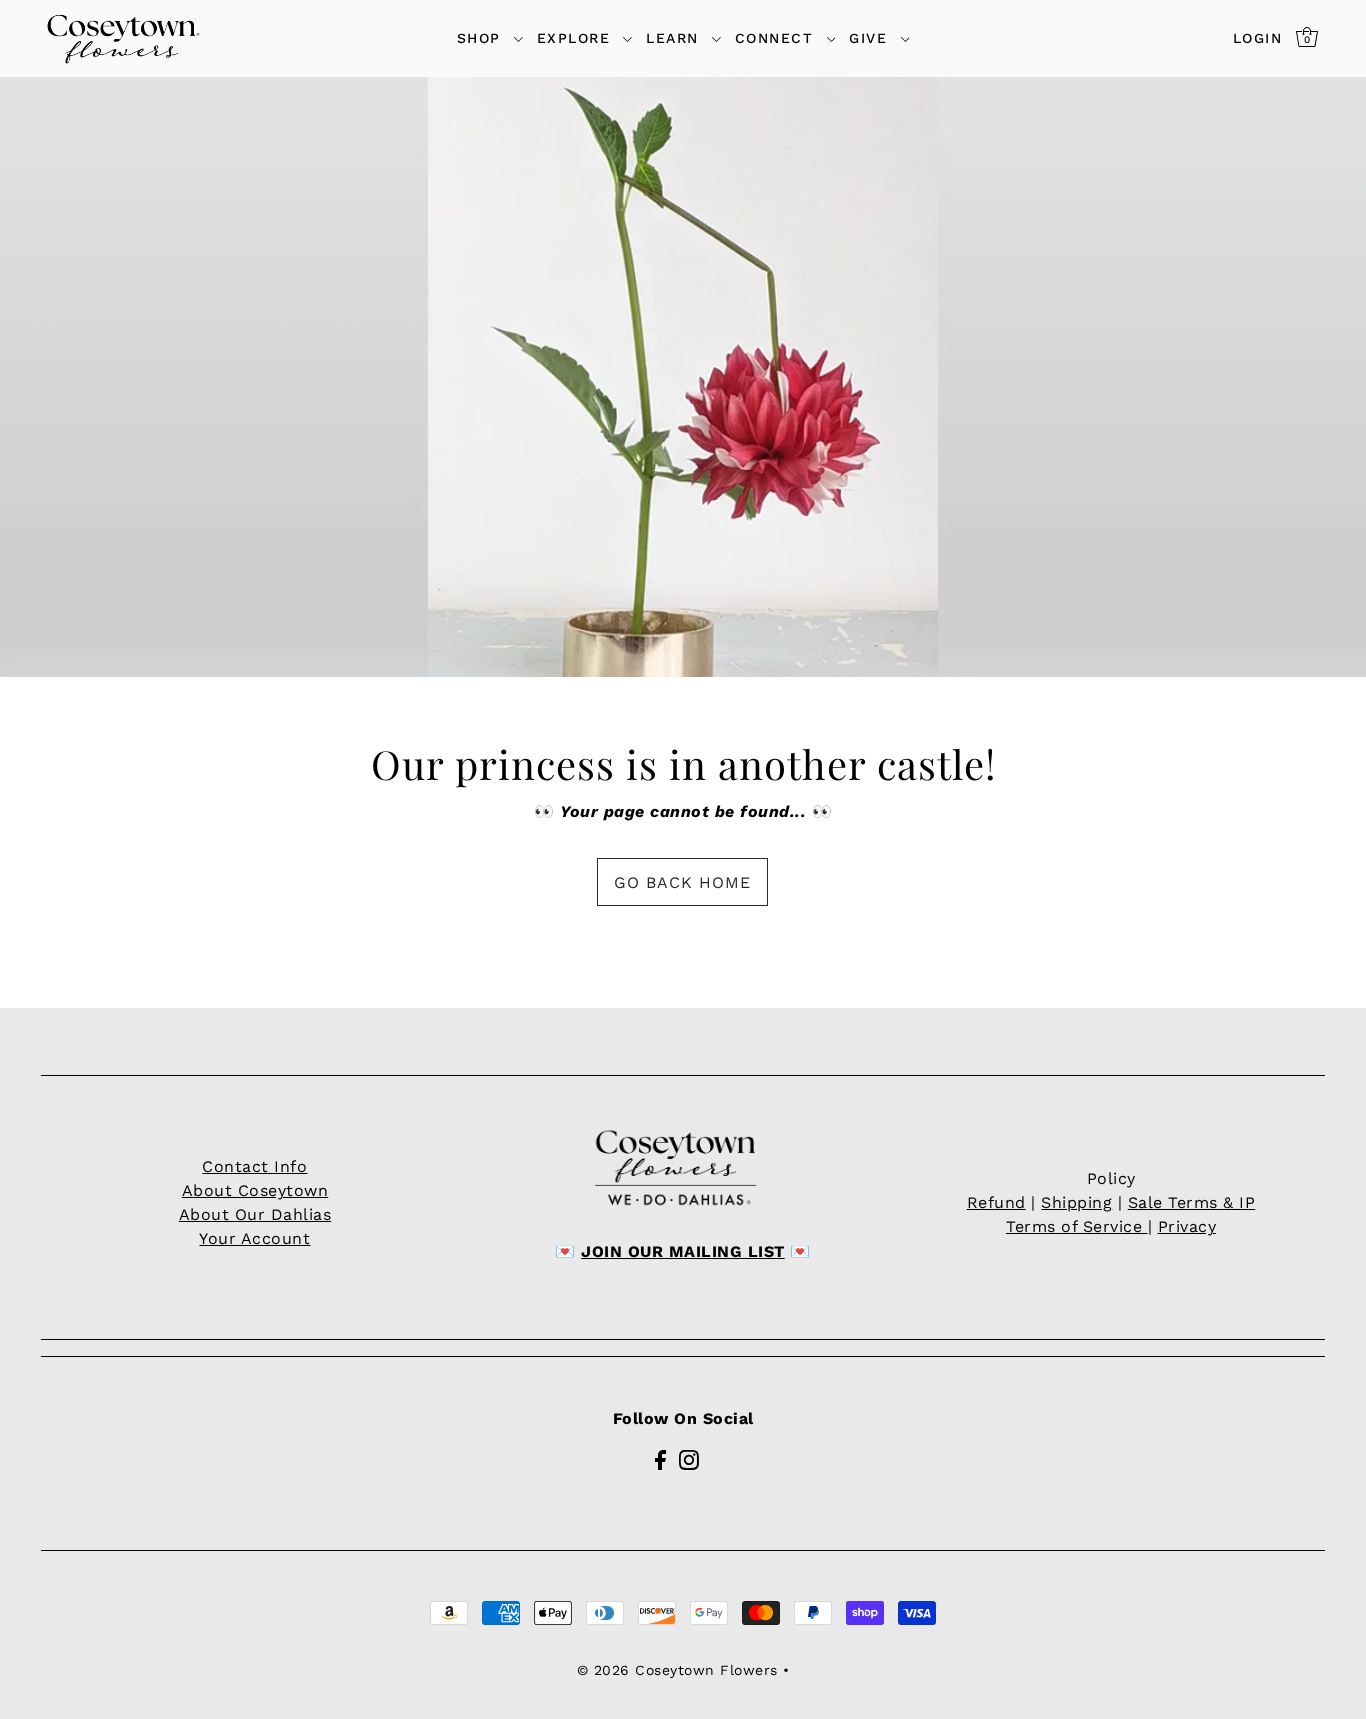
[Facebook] (660, 1459)
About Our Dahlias (255, 1214)
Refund (996, 1202)
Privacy (1187, 1226)
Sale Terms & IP (1192, 1202)
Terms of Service (1077, 1226)
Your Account (254, 1238)
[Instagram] (689, 1459)
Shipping (1076, 1202)
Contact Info (254, 1166)
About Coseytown (255, 1190)
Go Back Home (682, 882)
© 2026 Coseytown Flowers (677, 1670)
